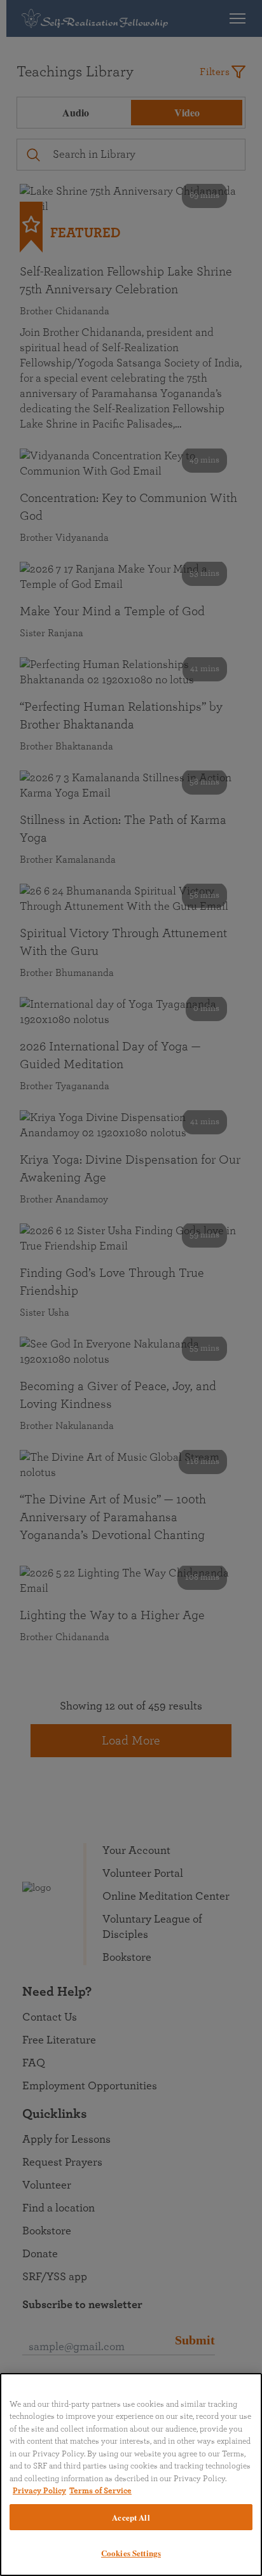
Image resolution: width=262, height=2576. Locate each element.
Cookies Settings (131, 2553)
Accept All (131, 2517)
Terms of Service (100, 2491)
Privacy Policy (39, 2491)
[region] (131, 2475)
